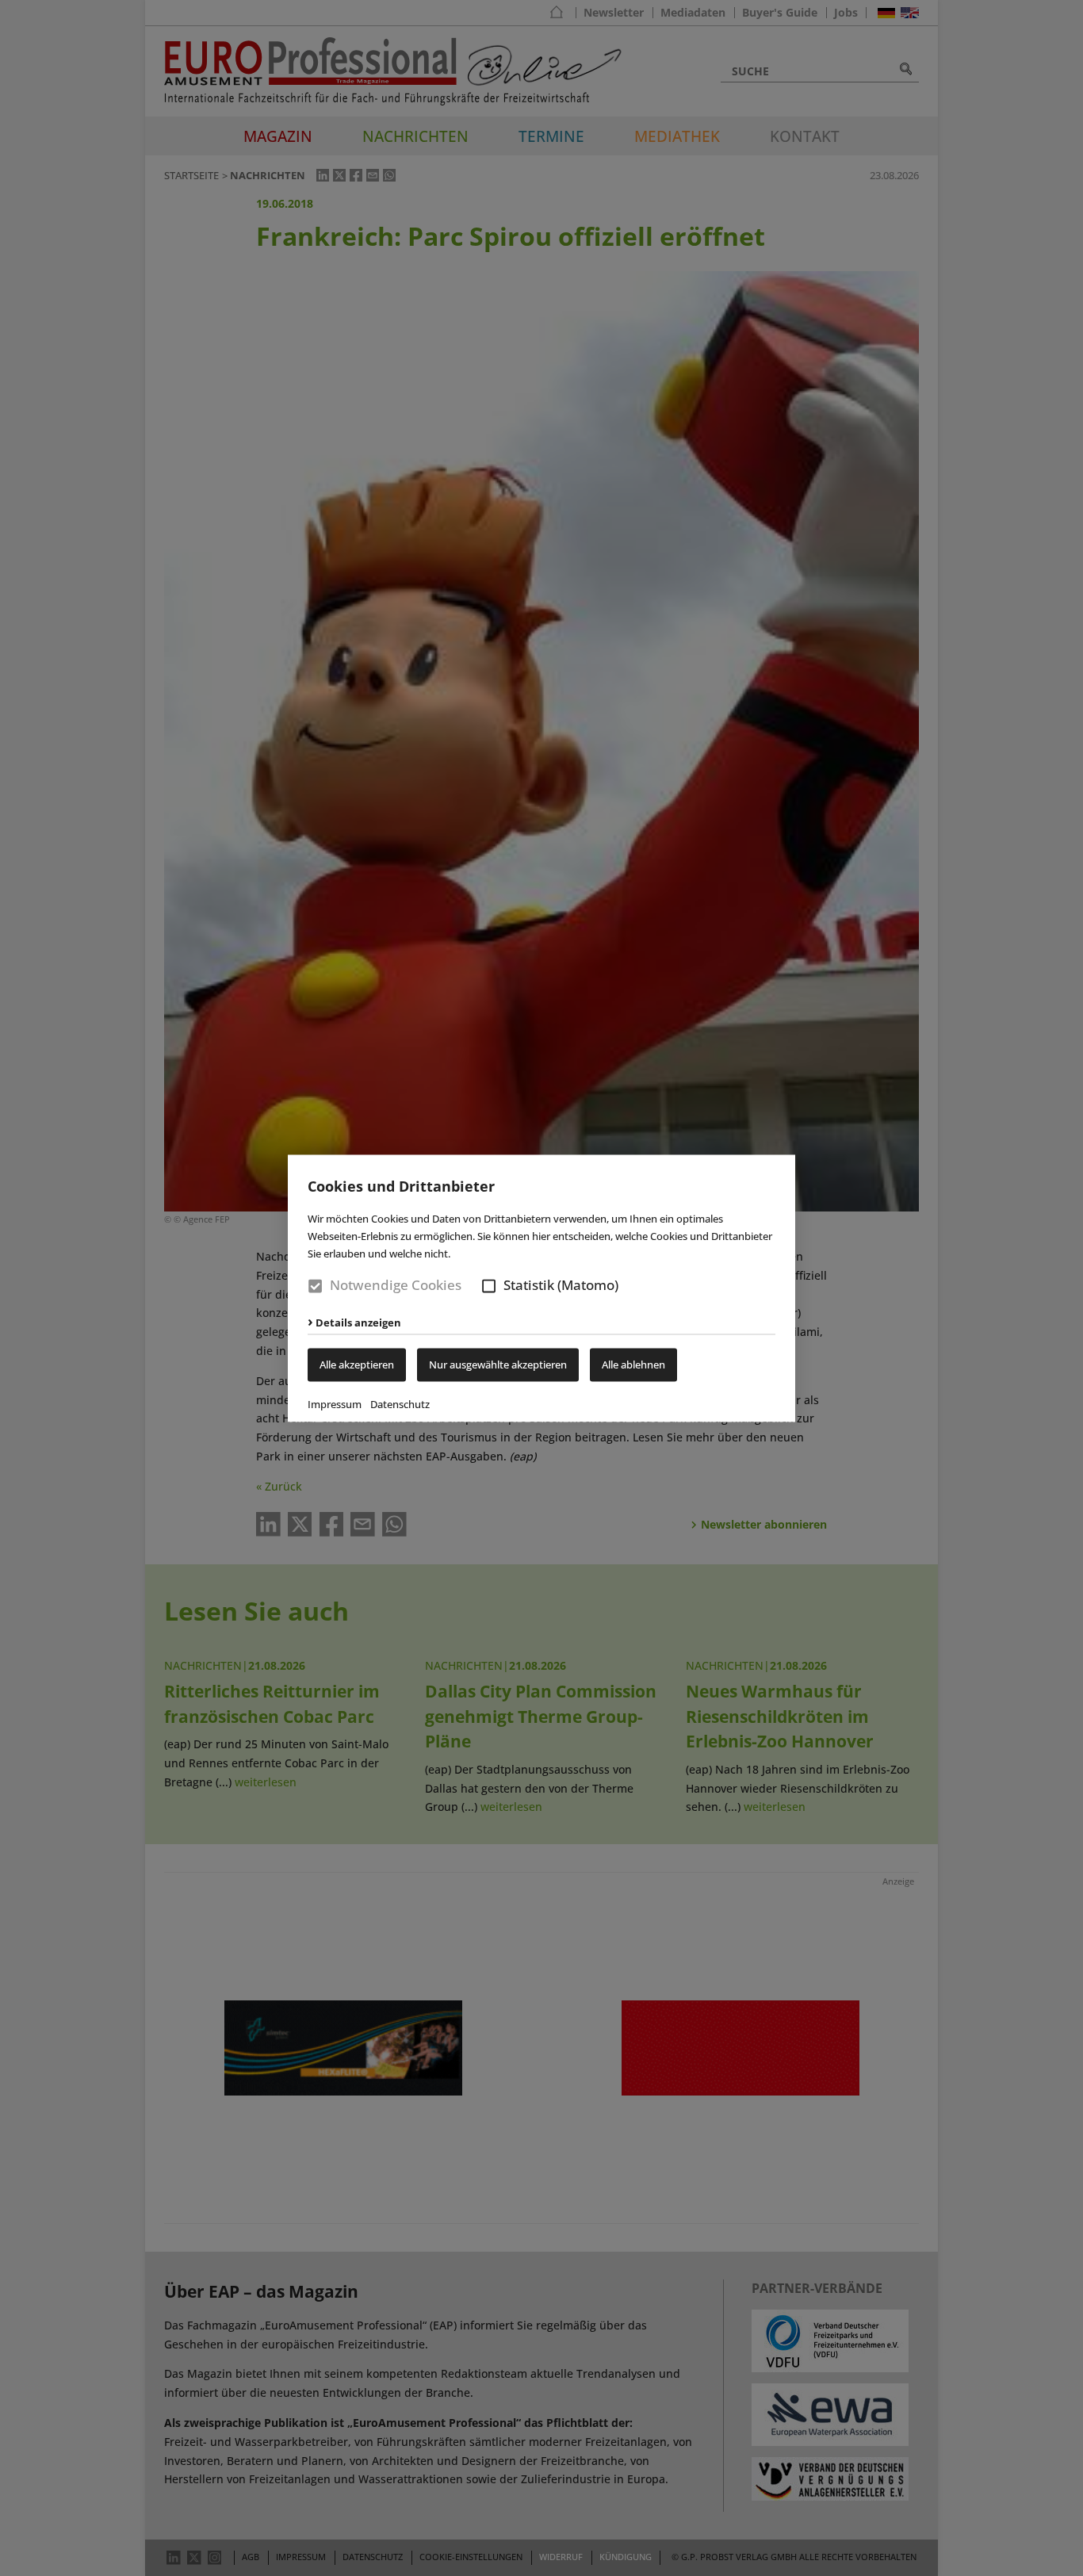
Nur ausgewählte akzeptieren (498, 1365)
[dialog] (541, 1288)
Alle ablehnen (633, 1365)
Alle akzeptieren (357, 1365)
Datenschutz (400, 1404)
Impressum (335, 1404)
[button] (489, 1286)
